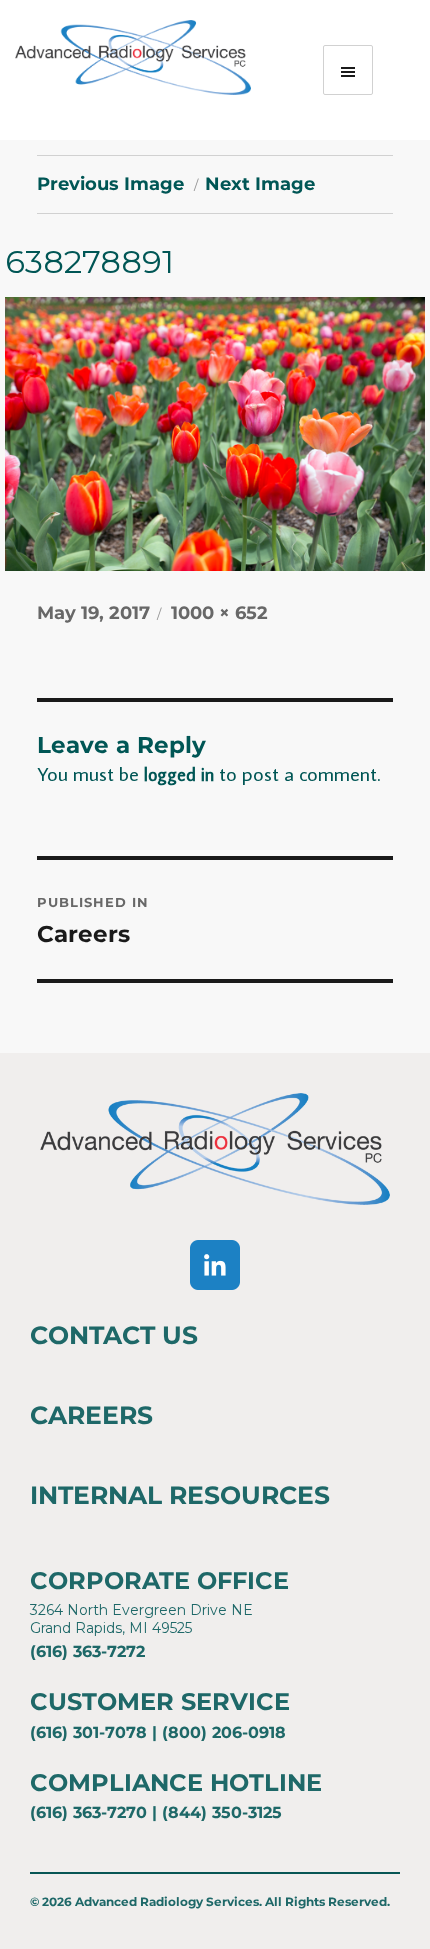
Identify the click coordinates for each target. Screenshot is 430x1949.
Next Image (260, 184)
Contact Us (114, 1335)
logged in (179, 774)
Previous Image (110, 184)
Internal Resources (180, 1495)
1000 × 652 (219, 613)
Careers (91, 1415)
